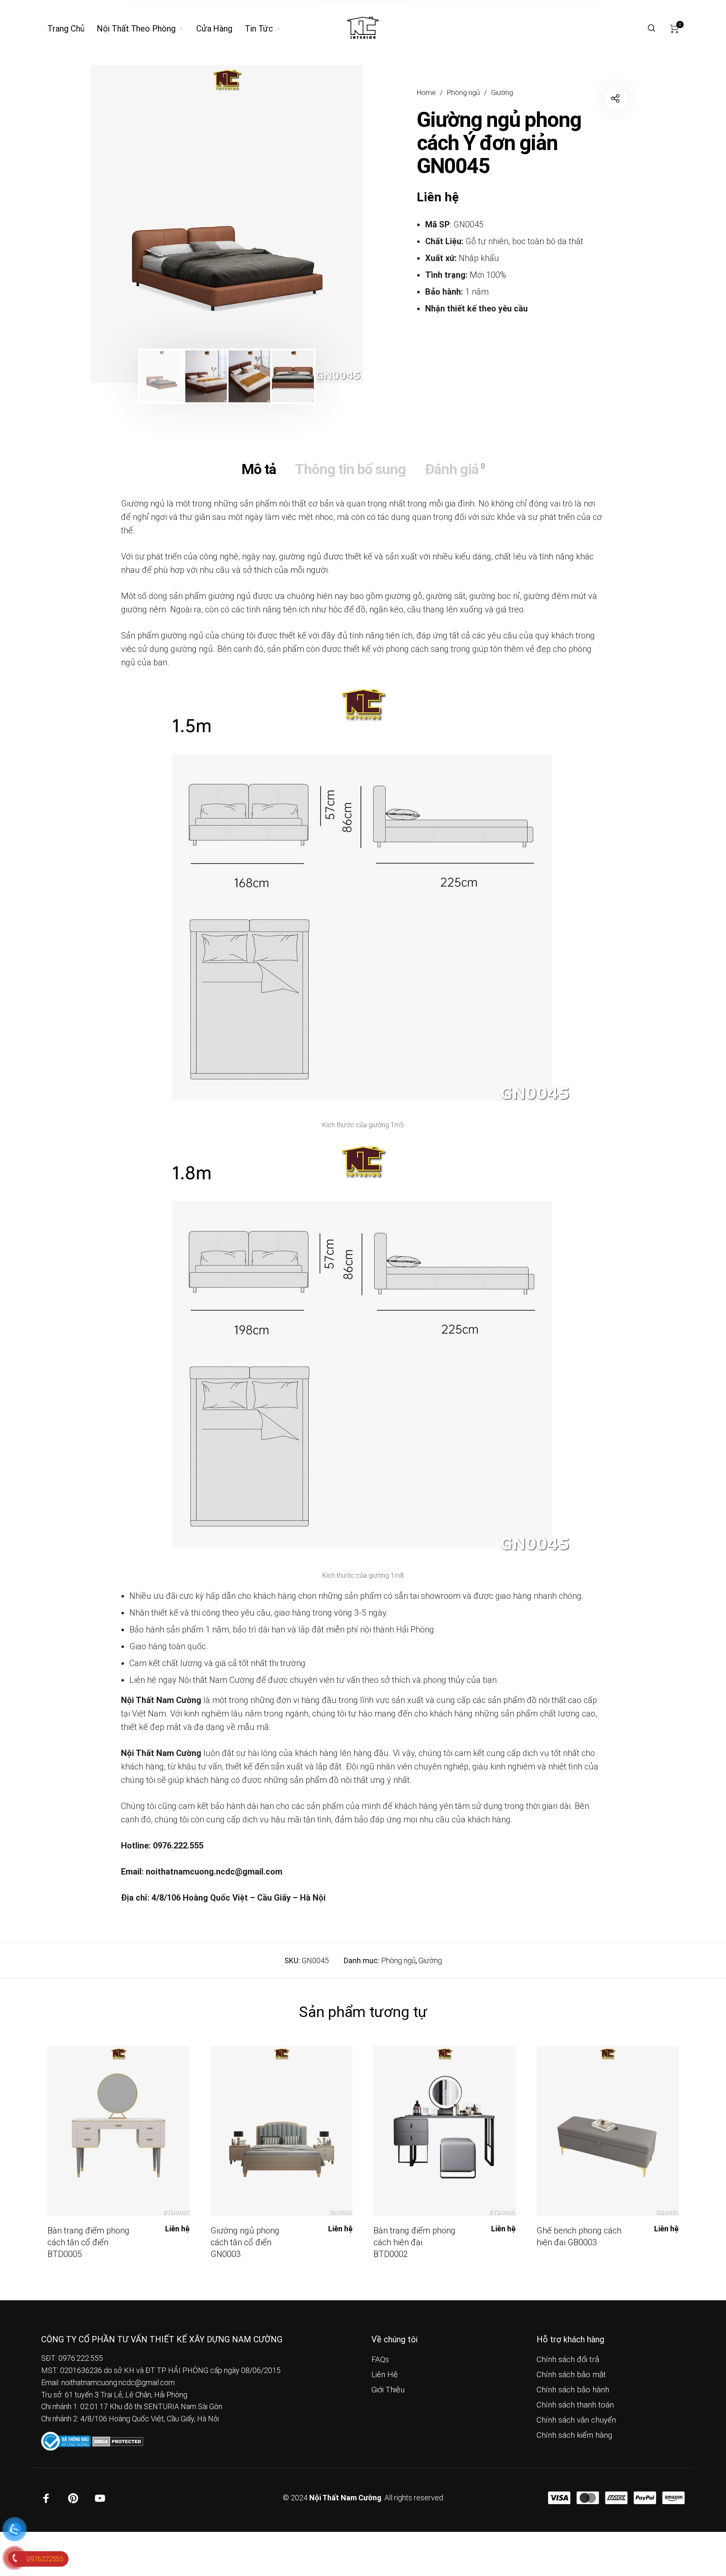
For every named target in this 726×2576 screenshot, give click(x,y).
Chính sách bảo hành (573, 2390)
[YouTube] (100, 2498)
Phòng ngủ (463, 93)
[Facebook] (46, 2498)
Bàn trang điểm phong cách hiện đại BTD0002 (414, 2242)
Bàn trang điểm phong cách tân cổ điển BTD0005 (88, 2242)
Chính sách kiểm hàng (574, 2435)
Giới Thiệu (388, 2390)
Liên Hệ (385, 2375)
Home (426, 93)
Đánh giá (455, 469)
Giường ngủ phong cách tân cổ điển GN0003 (245, 2242)
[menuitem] (72, 29)
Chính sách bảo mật (571, 2375)
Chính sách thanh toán (575, 2405)
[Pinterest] (73, 2498)
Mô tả (259, 469)
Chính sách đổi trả (568, 2360)
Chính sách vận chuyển (576, 2420)
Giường (502, 93)
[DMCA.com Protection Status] (118, 2440)
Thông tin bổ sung (350, 469)
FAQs (380, 2360)
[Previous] (123, 224)
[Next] (331, 224)
